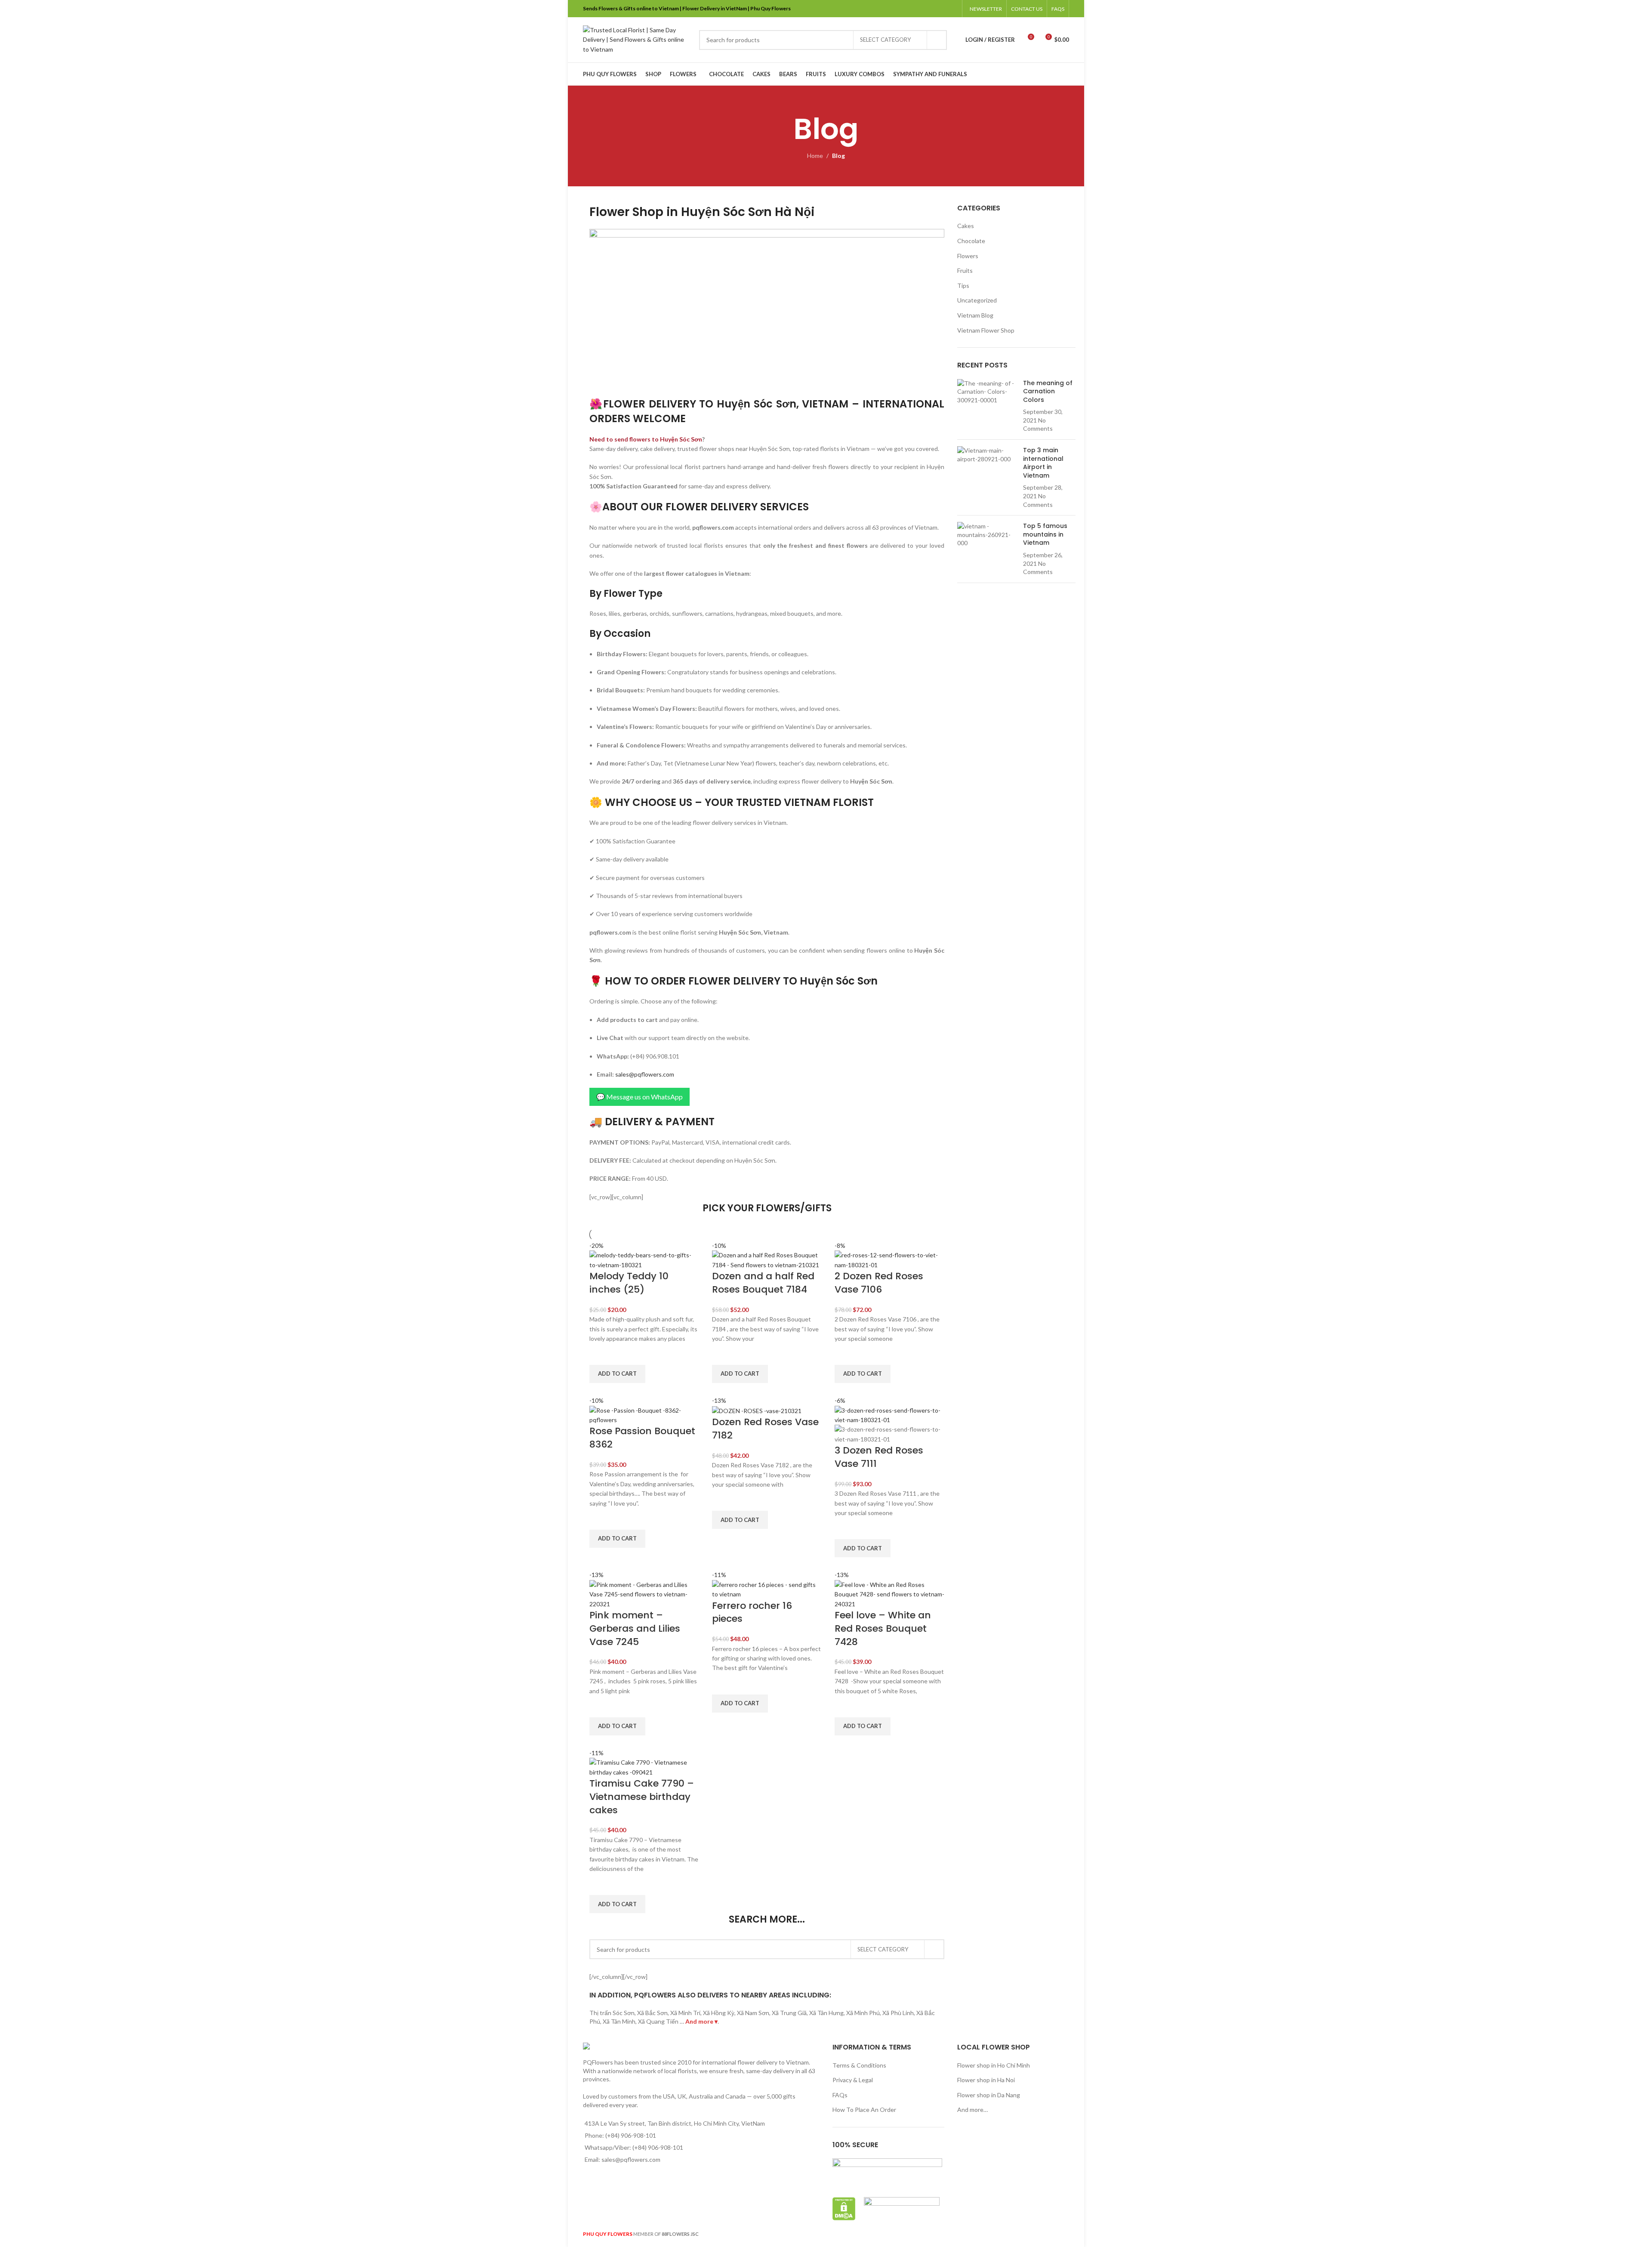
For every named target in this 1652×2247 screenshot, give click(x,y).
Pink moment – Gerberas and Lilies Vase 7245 (635, 1628)
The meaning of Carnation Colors (1048, 391)
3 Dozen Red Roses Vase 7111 (879, 1457)
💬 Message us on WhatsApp (640, 1097)
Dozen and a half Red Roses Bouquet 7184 (763, 1283)
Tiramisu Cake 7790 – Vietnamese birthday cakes (642, 1797)
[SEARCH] (937, 40)
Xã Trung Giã (789, 2013)
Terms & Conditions (859, 2065)
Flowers (968, 256)
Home (815, 156)
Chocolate (971, 241)
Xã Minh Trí (685, 2013)
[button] (617, 1374)
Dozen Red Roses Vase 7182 (765, 1429)
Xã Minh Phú (863, 2013)
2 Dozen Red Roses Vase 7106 (879, 1283)
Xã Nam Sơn (753, 2013)
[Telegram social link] (952, 9)
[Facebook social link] (908, 9)
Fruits (965, 270)
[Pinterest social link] (930, 9)
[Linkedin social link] (941, 9)
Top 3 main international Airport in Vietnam (1043, 463)
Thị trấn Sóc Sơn (612, 2013)
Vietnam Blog (975, 315)
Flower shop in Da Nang (989, 2095)
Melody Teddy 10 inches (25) (629, 1283)
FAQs (840, 2095)
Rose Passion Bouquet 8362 (642, 1438)
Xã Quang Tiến (658, 2021)
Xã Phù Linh (898, 2013)
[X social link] (920, 9)
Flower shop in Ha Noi (986, 2080)
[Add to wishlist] (600, 1354)
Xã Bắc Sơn (652, 2013)
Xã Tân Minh (619, 2021)
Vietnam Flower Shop (986, 330)
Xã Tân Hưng (826, 2013)
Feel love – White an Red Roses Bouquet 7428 (883, 1628)
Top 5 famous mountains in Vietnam (1045, 534)
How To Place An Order (864, 2110)
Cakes (966, 226)
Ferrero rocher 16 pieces (752, 1612)
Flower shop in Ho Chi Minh (994, 2065)
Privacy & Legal (853, 2080)
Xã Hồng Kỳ (719, 2013)
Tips (963, 286)
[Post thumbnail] (987, 406)
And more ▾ (701, 2021)
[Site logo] (637, 39)
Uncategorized (977, 300)
